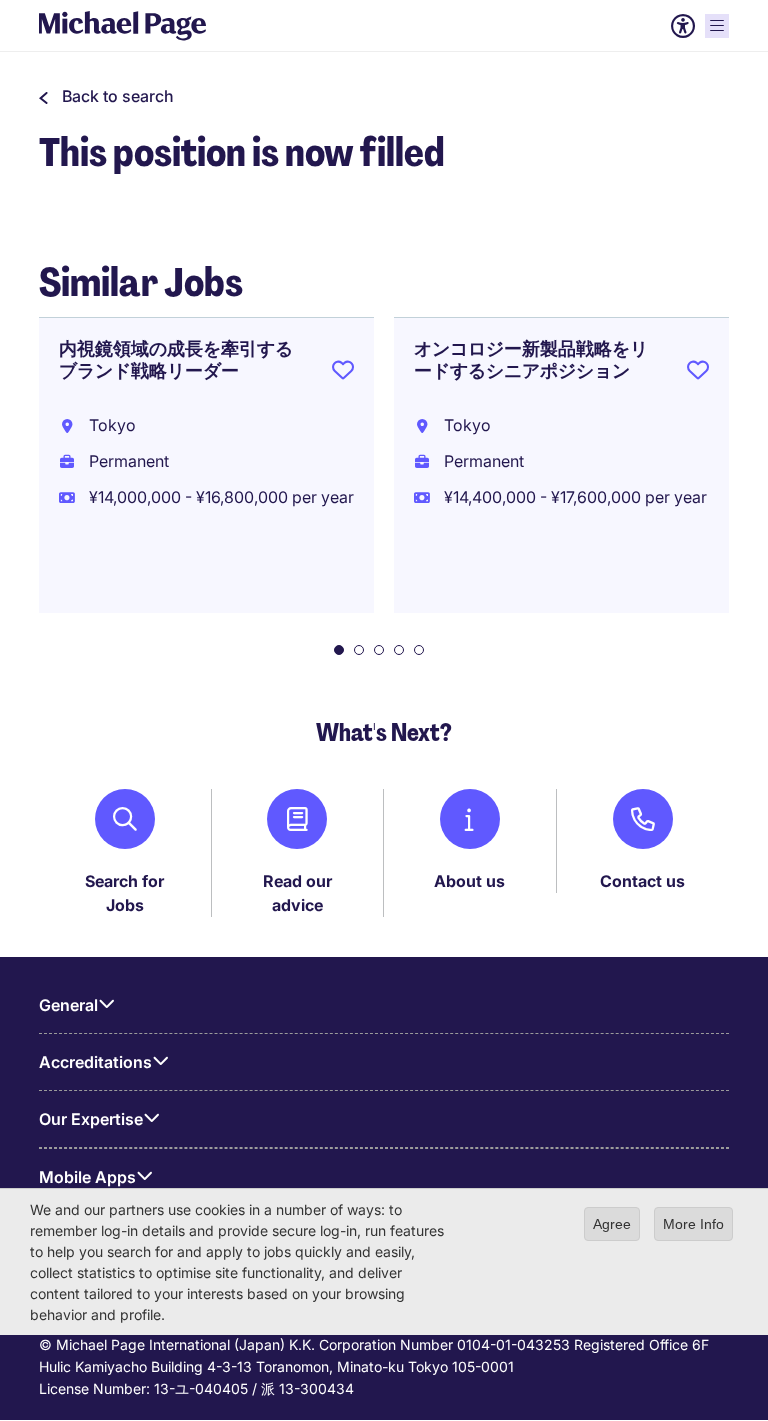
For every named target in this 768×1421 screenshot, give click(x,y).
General (68, 1005)
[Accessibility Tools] (683, 26)
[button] (106, 96)
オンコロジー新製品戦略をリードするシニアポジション (531, 360)
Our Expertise (91, 1119)
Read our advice (297, 893)
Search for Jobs (124, 893)
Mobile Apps (87, 1177)
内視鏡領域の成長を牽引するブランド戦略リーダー (176, 360)
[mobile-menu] (717, 26)
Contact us (642, 881)
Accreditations (95, 1062)
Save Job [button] (343, 374)
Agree (612, 1224)
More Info (693, 1224)
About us (469, 881)
